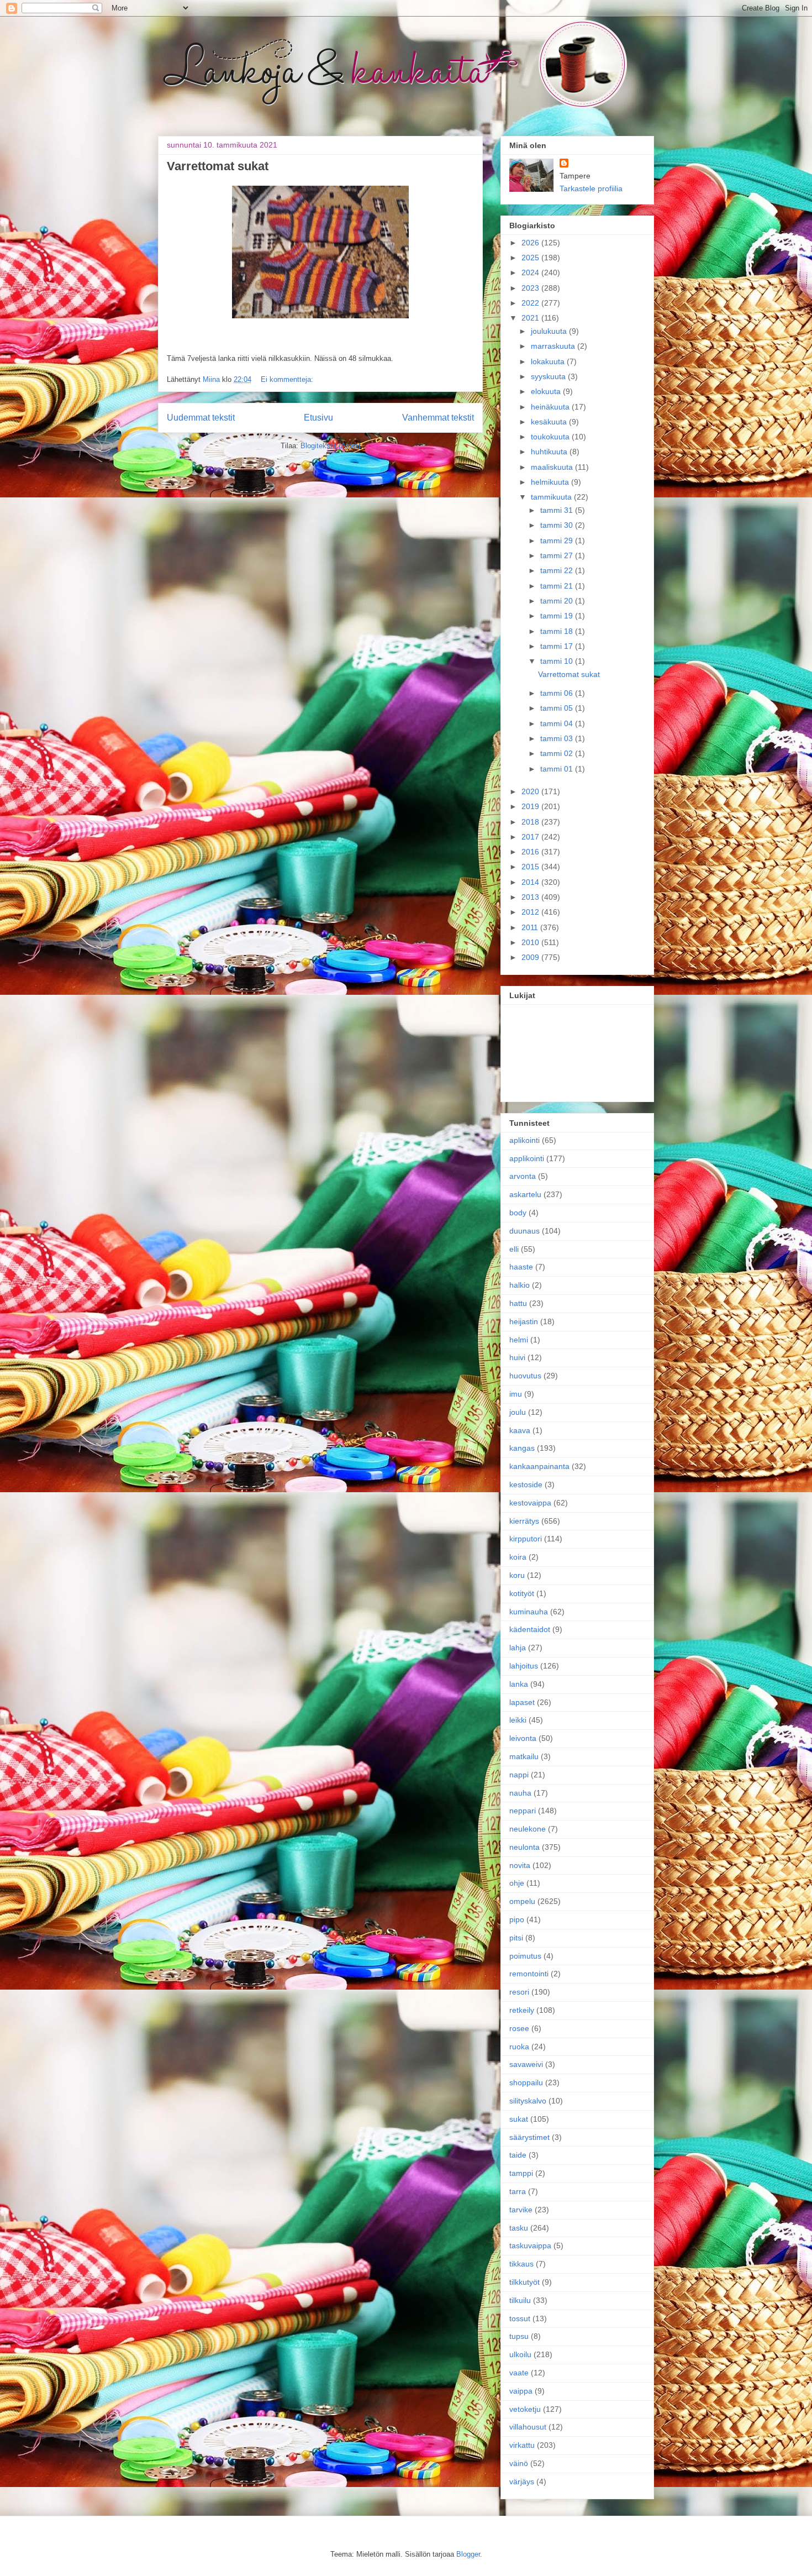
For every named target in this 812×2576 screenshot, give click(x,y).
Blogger (468, 2554)
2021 (531, 318)
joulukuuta (550, 331)
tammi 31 (558, 510)
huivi (517, 1357)
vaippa (521, 2391)
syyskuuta (549, 376)
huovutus (525, 1376)
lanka (519, 1684)
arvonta (523, 1176)
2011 (531, 927)
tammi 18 (558, 631)
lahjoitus (524, 1666)
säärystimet (529, 2137)
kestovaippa (530, 1503)
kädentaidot (530, 1629)
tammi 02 (558, 753)
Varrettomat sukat (218, 166)
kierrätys (524, 1521)
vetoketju (525, 2409)
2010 (531, 942)
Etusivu (318, 418)
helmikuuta (551, 482)
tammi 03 (558, 738)
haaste (521, 1267)
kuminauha (529, 1612)
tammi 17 (558, 646)
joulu (518, 1412)
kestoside (526, 1484)
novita (520, 1865)
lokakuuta (549, 361)
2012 (531, 912)
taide (518, 2155)
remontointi (529, 1974)
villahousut (528, 2427)
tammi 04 (558, 723)
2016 (531, 852)
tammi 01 (558, 769)
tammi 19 (558, 616)
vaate (519, 2373)
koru (517, 1575)
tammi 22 (558, 570)
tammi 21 (558, 586)
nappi (519, 1775)
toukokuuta (551, 437)
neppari (523, 1811)
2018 (531, 822)
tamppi (521, 2173)
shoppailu (526, 2082)
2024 (531, 272)
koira (518, 1557)
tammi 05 (558, 708)
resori (519, 1992)
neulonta (524, 1847)
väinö (519, 2463)
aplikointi (524, 1140)
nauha (520, 1793)
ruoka (519, 2047)
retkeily (522, 2010)
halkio (520, 1285)
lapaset (522, 1702)
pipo (517, 1919)
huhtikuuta (550, 452)
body (518, 1213)
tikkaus (521, 2264)
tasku (519, 2228)
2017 (531, 837)
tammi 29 (558, 541)
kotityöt (522, 1593)
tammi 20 (558, 601)
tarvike (521, 2210)
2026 (531, 243)
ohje (517, 1883)
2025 (531, 258)
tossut (520, 2318)
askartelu (525, 1194)
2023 (531, 288)
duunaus (524, 1231)
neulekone (528, 1829)
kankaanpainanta (539, 1466)
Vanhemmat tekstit (438, 418)
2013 (531, 897)
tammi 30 (558, 525)
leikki (518, 1720)
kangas (522, 1448)
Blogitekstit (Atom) (330, 446)
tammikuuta (552, 497)
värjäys (522, 2481)
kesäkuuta (550, 422)
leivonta (523, 1738)
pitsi (516, 1938)
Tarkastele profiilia (591, 188)
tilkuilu (520, 2300)
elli (514, 1249)
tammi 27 (558, 555)
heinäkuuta (551, 407)
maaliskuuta (553, 467)
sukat (519, 2119)
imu (516, 1394)
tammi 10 (558, 661)
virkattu (522, 2445)
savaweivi (526, 2064)
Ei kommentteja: (287, 379)
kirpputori (526, 1539)
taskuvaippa (530, 2246)
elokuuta (547, 391)
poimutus (525, 1956)
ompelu (522, 1901)
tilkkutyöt (524, 2282)
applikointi (527, 1158)
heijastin (524, 1321)
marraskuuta (554, 346)
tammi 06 (558, 693)
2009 (531, 957)
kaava (520, 1430)
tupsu (519, 2336)
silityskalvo (528, 2101)
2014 (531, 882)
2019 (531, 806)
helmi (519, 1340)
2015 (531, 867)
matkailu (524, 1756)
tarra (518, 2191)
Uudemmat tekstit (201, 418)
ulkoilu (520, 2354)
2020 (531, 791)
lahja (518, 1648)
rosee (519, 2028)
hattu (518, 1303)
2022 (531, 303)
